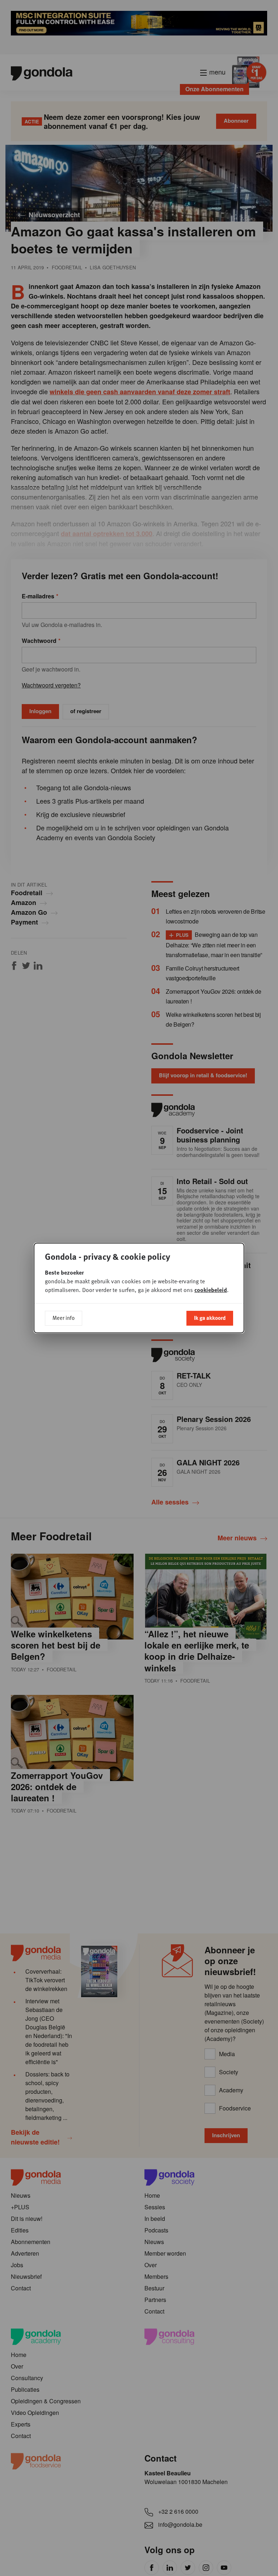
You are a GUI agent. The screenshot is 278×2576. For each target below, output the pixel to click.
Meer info (64, 1318)
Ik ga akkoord (210, 1318)
